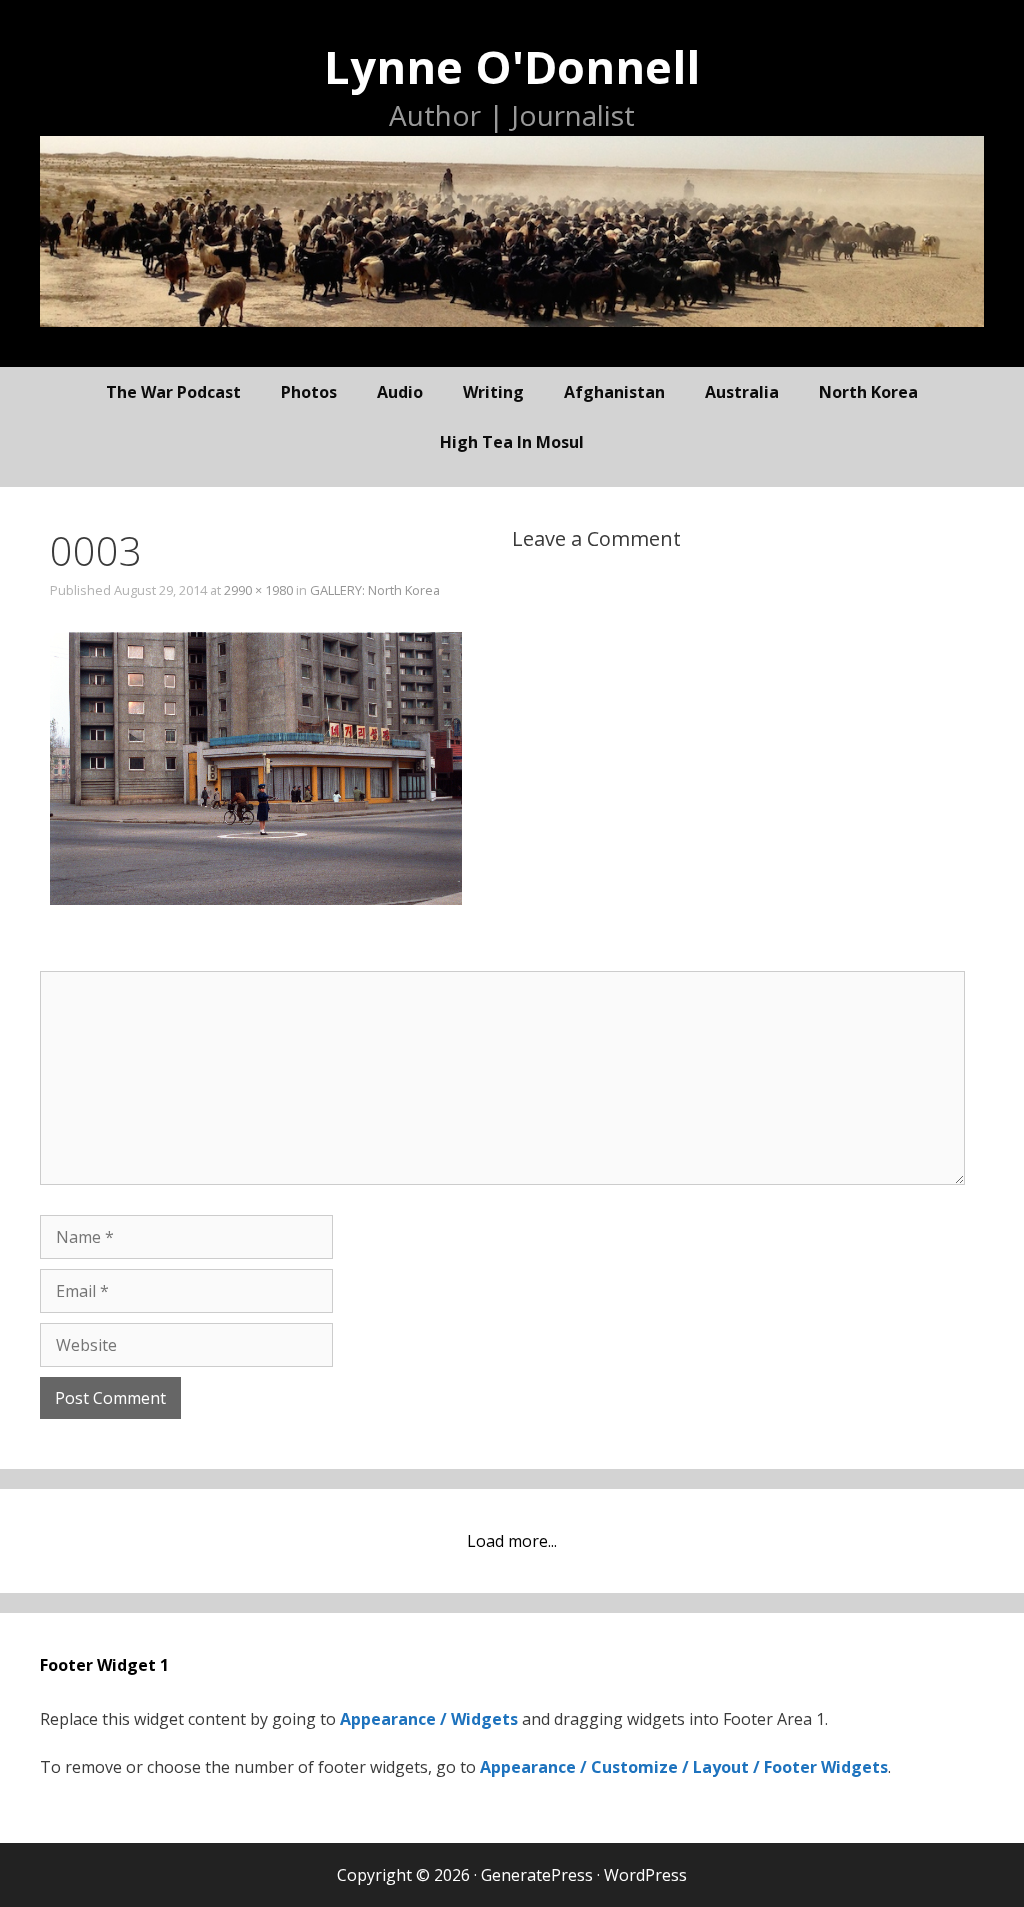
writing (493, 392)
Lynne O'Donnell (512, 66)
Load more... (512, 1541)
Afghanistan (614, 392)
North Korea (868, 392)
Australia (742, 392)
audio (400, 392)
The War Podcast (173, 392)
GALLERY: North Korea (375, 590)
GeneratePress (537, 1875)
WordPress (645, 1875)
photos (309, 392)
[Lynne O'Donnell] (512, 230)
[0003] (256, 899)
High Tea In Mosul (512, 442)
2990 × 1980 (258, 590)
